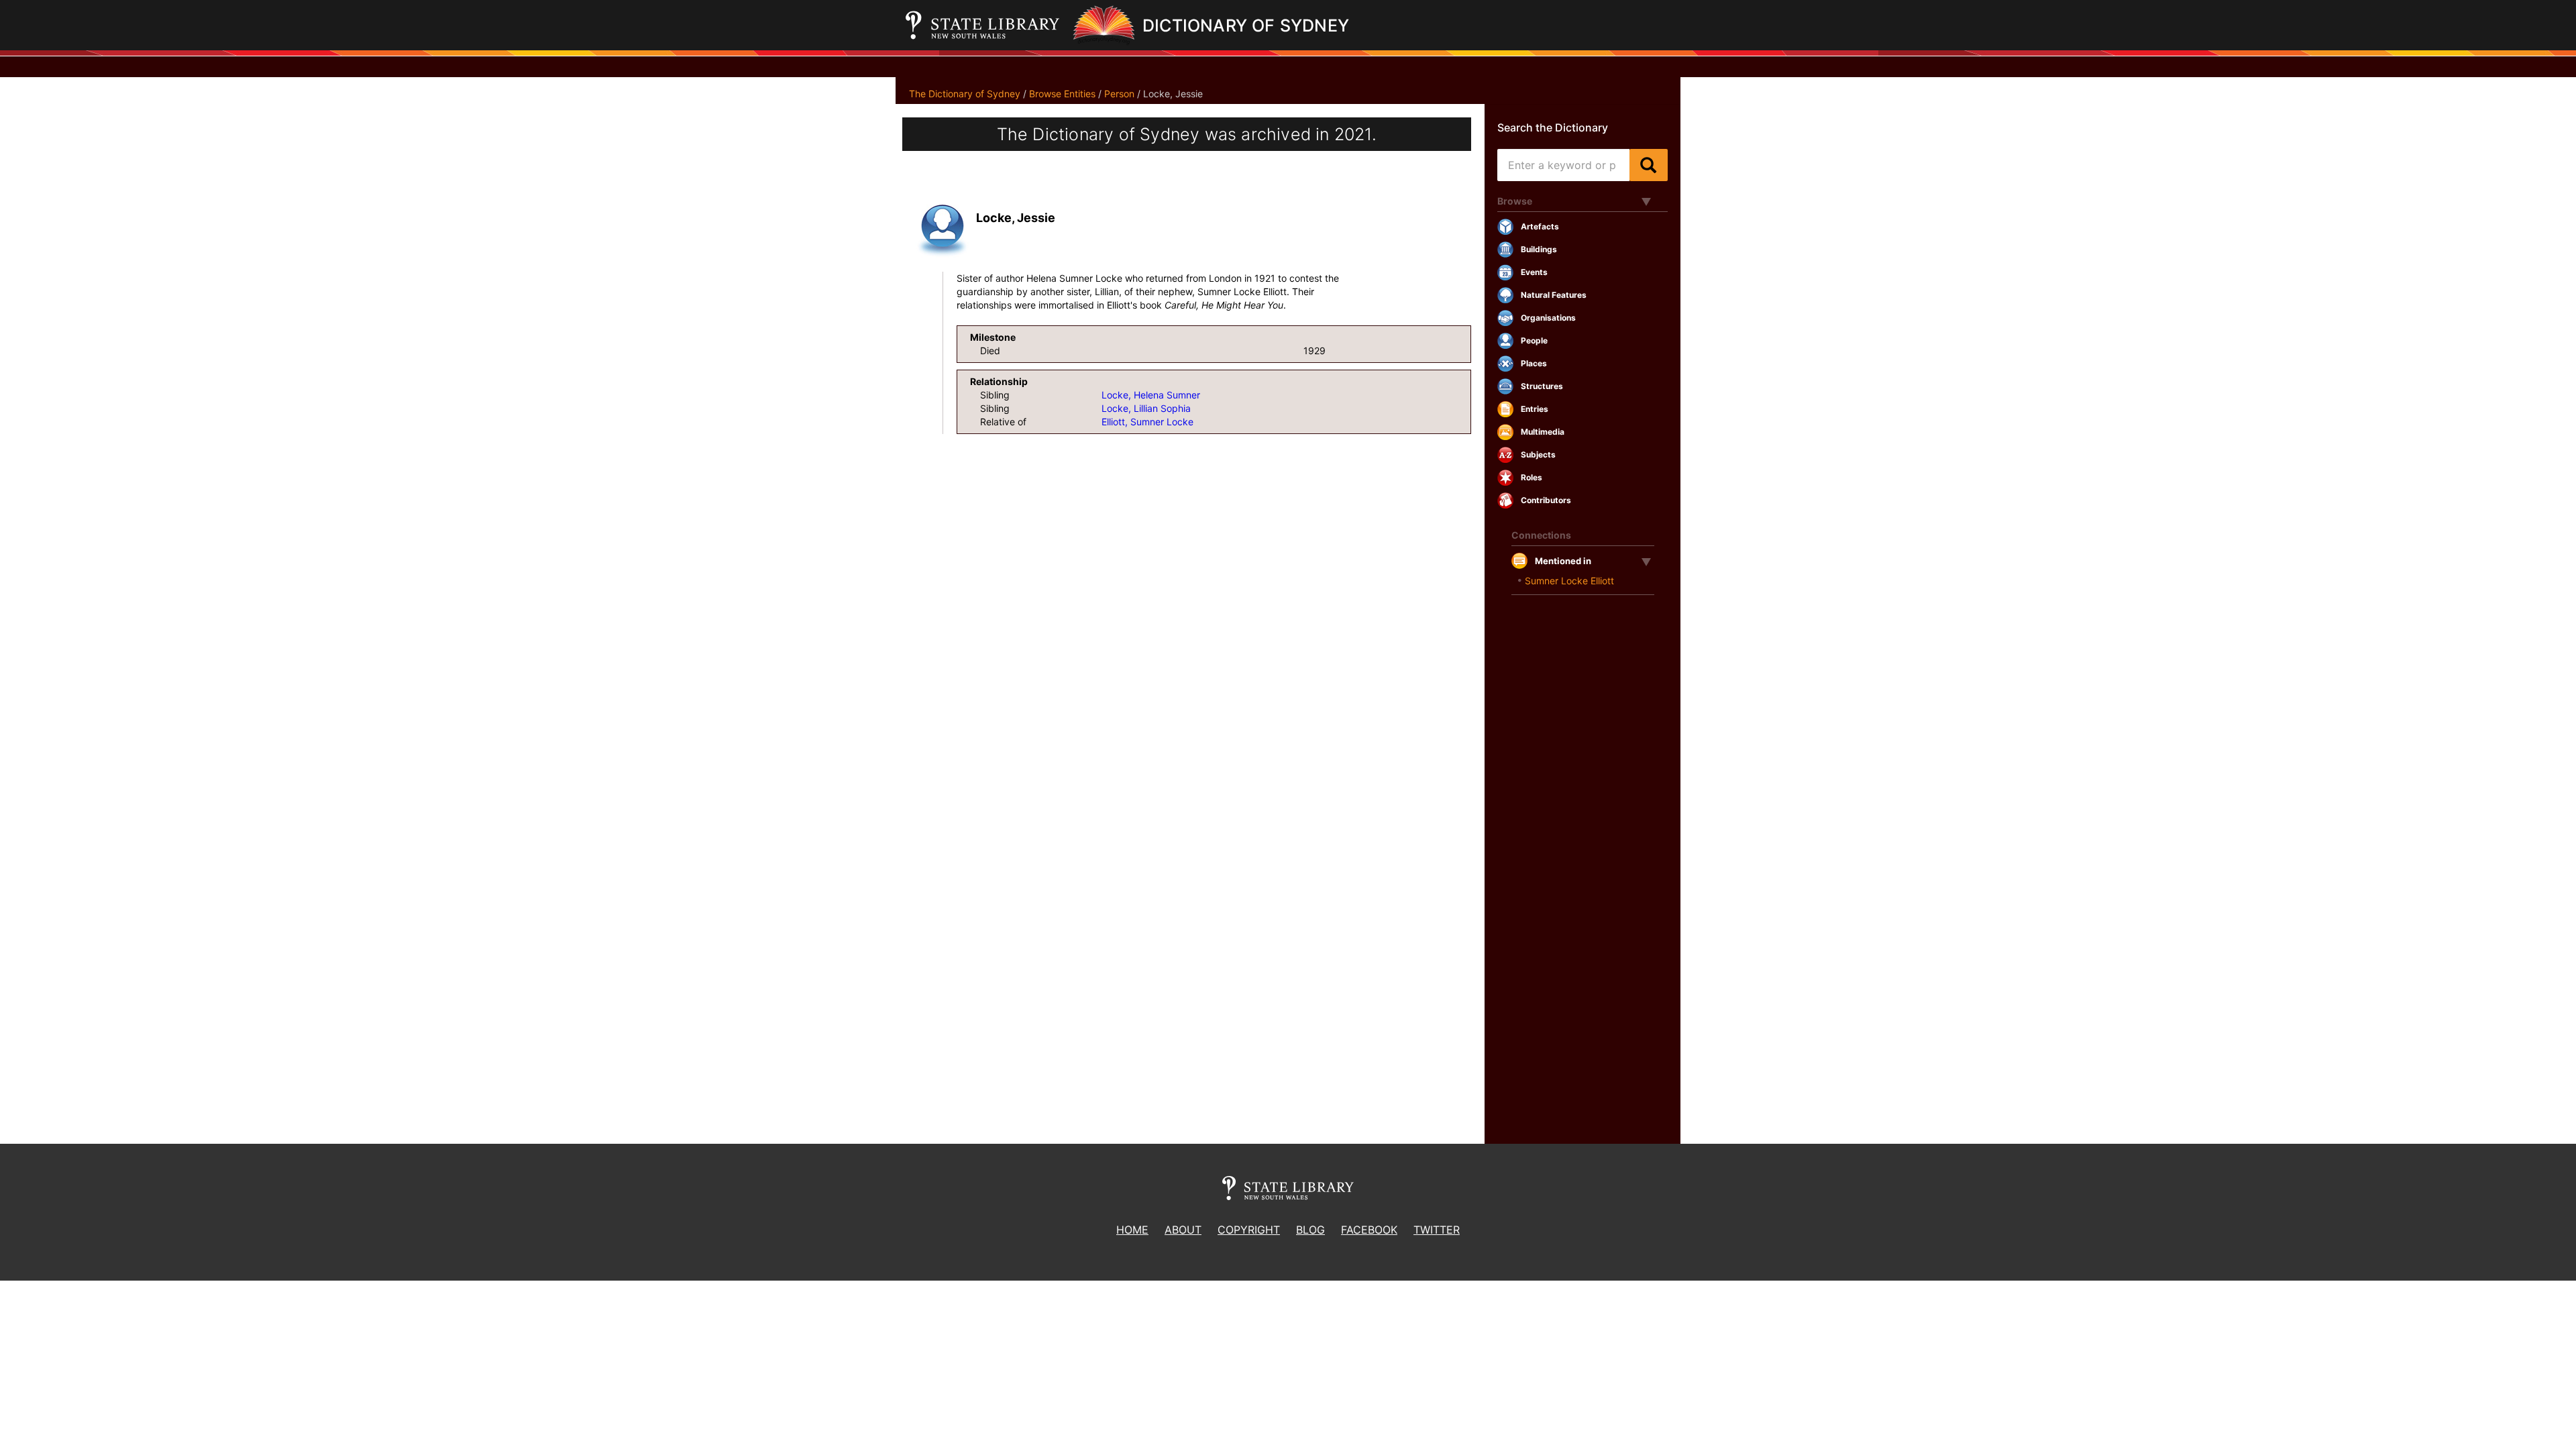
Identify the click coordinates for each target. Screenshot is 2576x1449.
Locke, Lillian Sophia (1146, 408)
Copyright (1249, 1230)
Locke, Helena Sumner (1151, 395)
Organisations (1548, 318)
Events (1534, 272)
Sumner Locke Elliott (1569, 581)
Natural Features (1554, 295)
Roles (1532, 477)
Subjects (1538, 454)
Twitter (1437, 1230)
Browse (1515, 201)
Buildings (1539, 249)
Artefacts (1540, 226)
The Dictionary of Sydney (965, 94)
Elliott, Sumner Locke (1147, 422)
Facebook (1369, 1230)
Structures (1542, 386)
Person (1119, 94)
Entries (1535, 409)
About (1183, 1230)
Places (1534, 363)
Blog (1310, 1230)
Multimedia (1543, 432)
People (1534, 340)
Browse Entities (1062, 94)
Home (1132, 1230)
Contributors (1546, 500)
